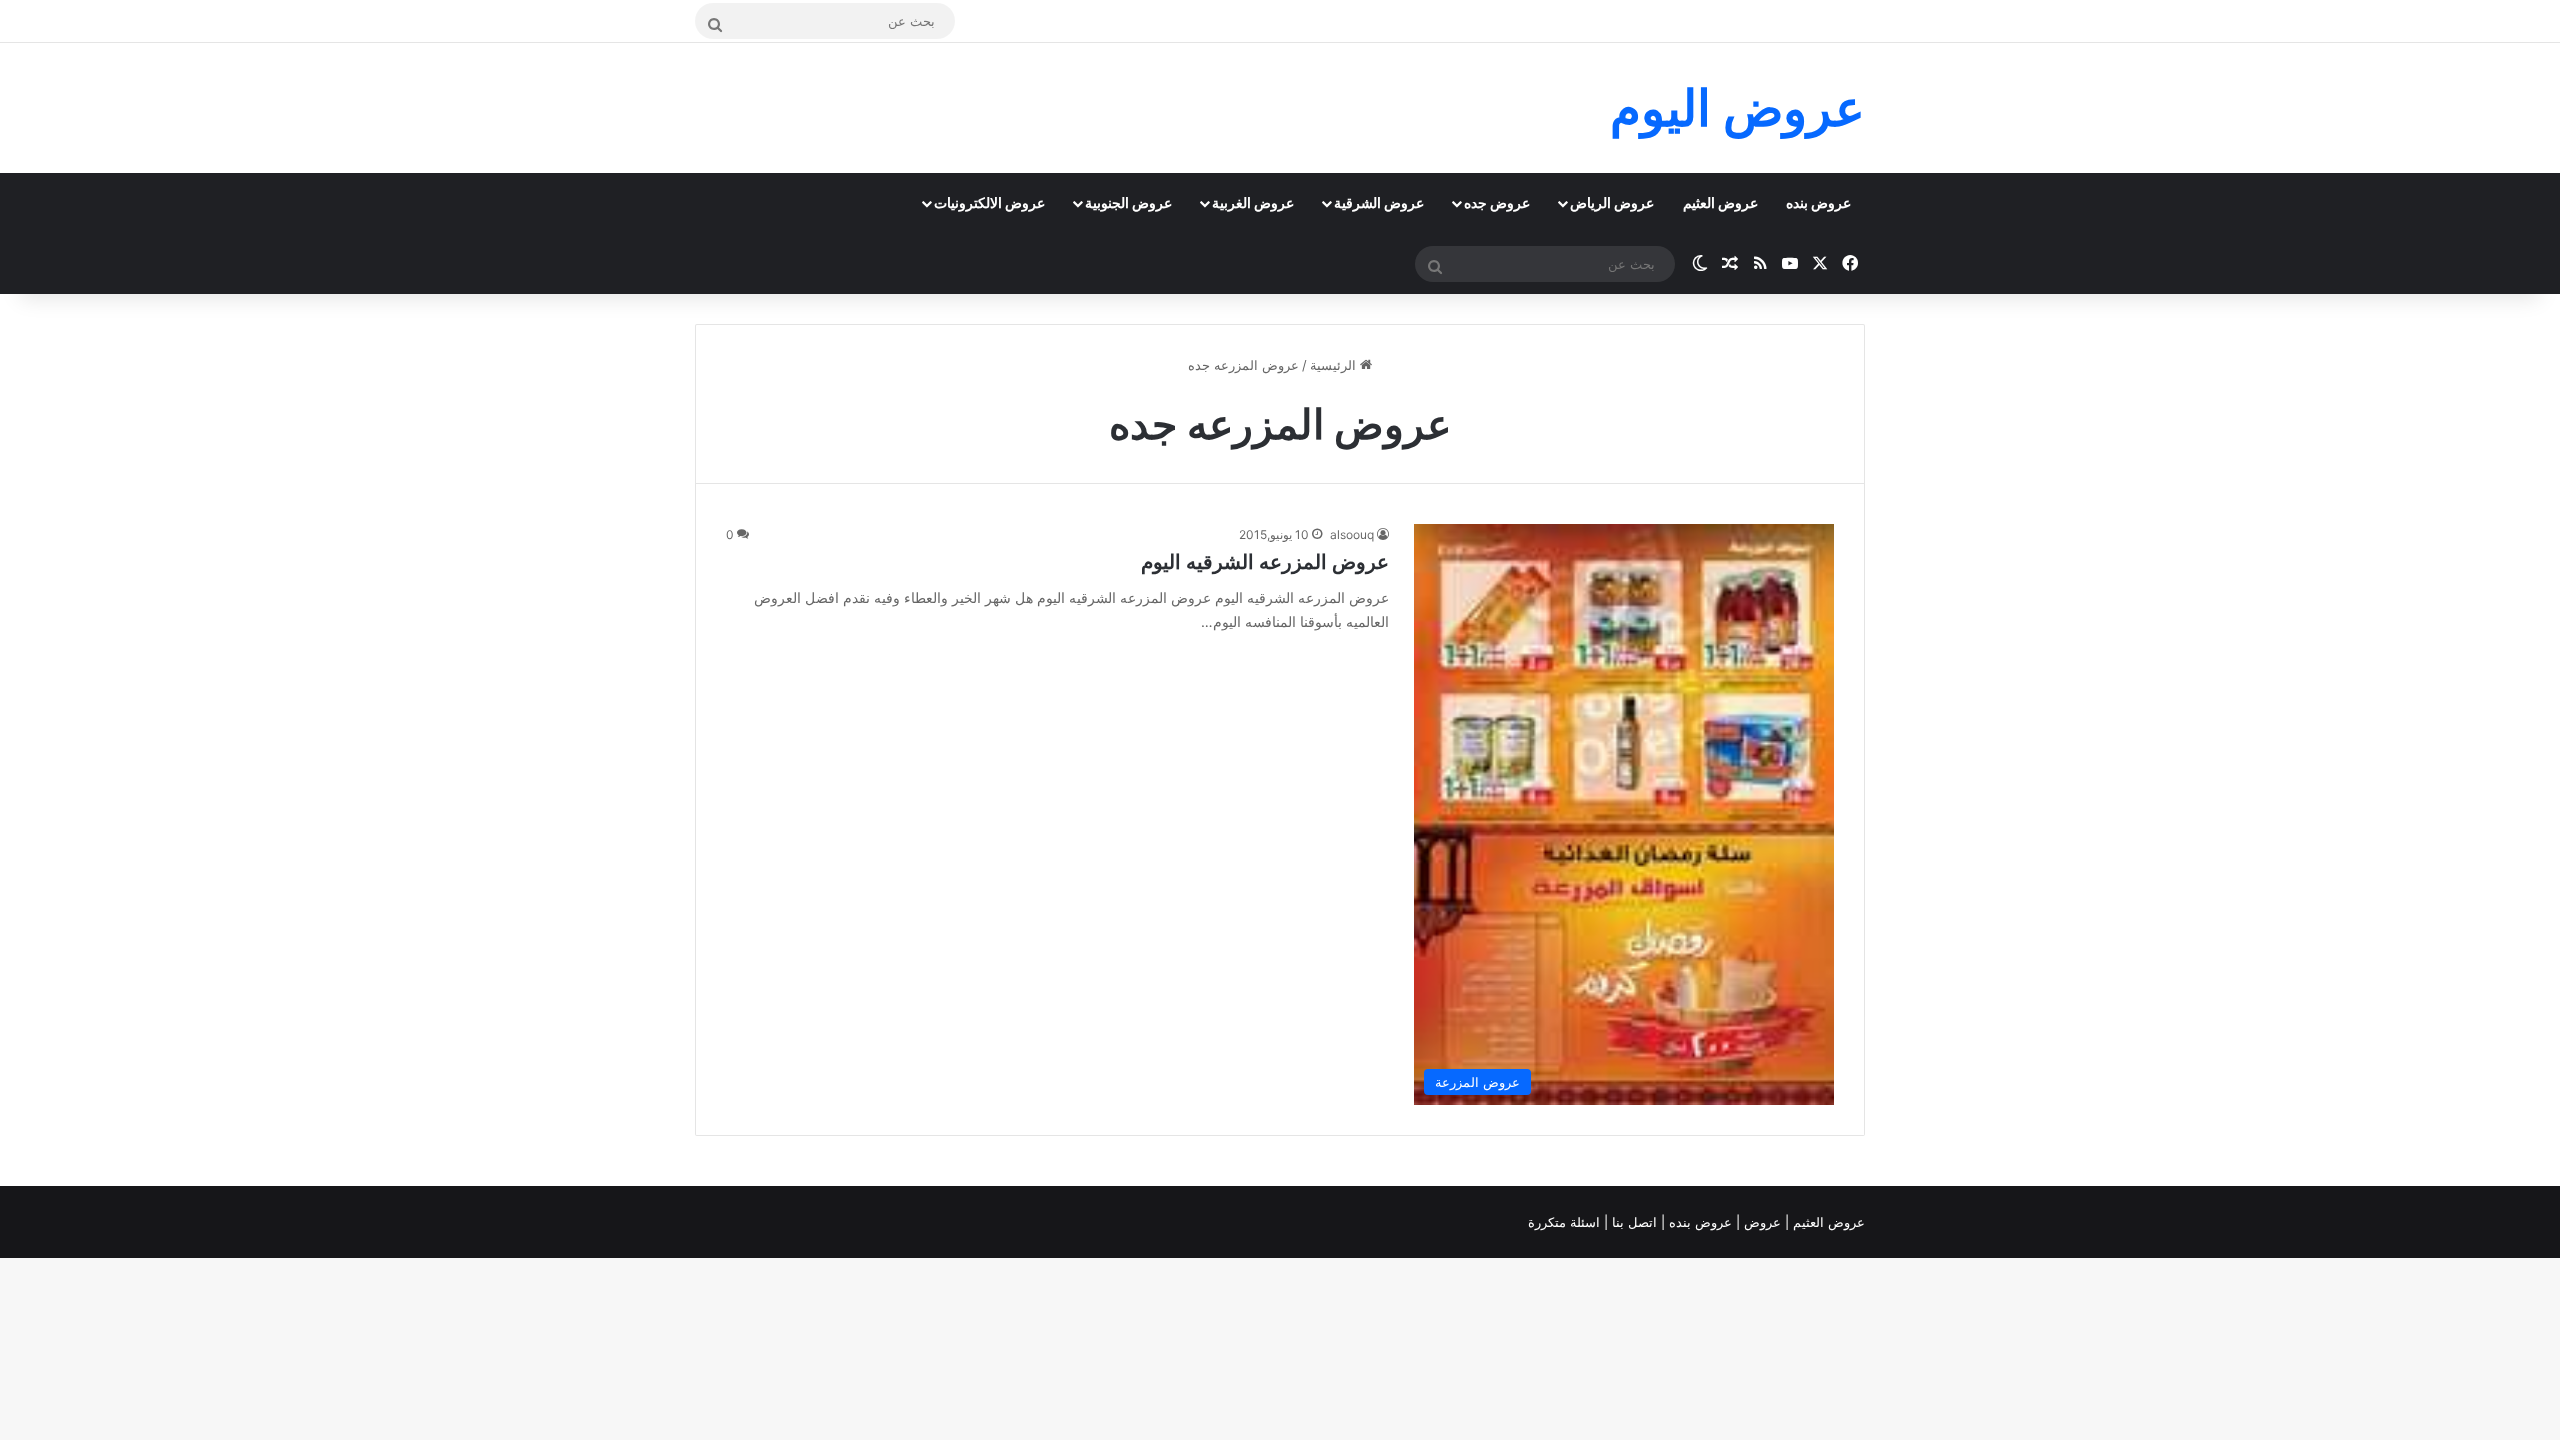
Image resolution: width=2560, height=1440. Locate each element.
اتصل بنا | (1632, 1222)
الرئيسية (1335, 365)
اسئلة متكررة (1566, 1222)
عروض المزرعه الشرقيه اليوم (1265, 562)
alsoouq (1352, 534)
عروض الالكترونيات (989, 202)
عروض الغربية (1253, 202)
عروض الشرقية (1379, 202)
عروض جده (1497, 202)
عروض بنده (1818, 202)
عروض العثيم (1720, 202)
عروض (1762, 1222)
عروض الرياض (1612, 202)
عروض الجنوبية (1128, 202)
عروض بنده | (1698, 1222)
